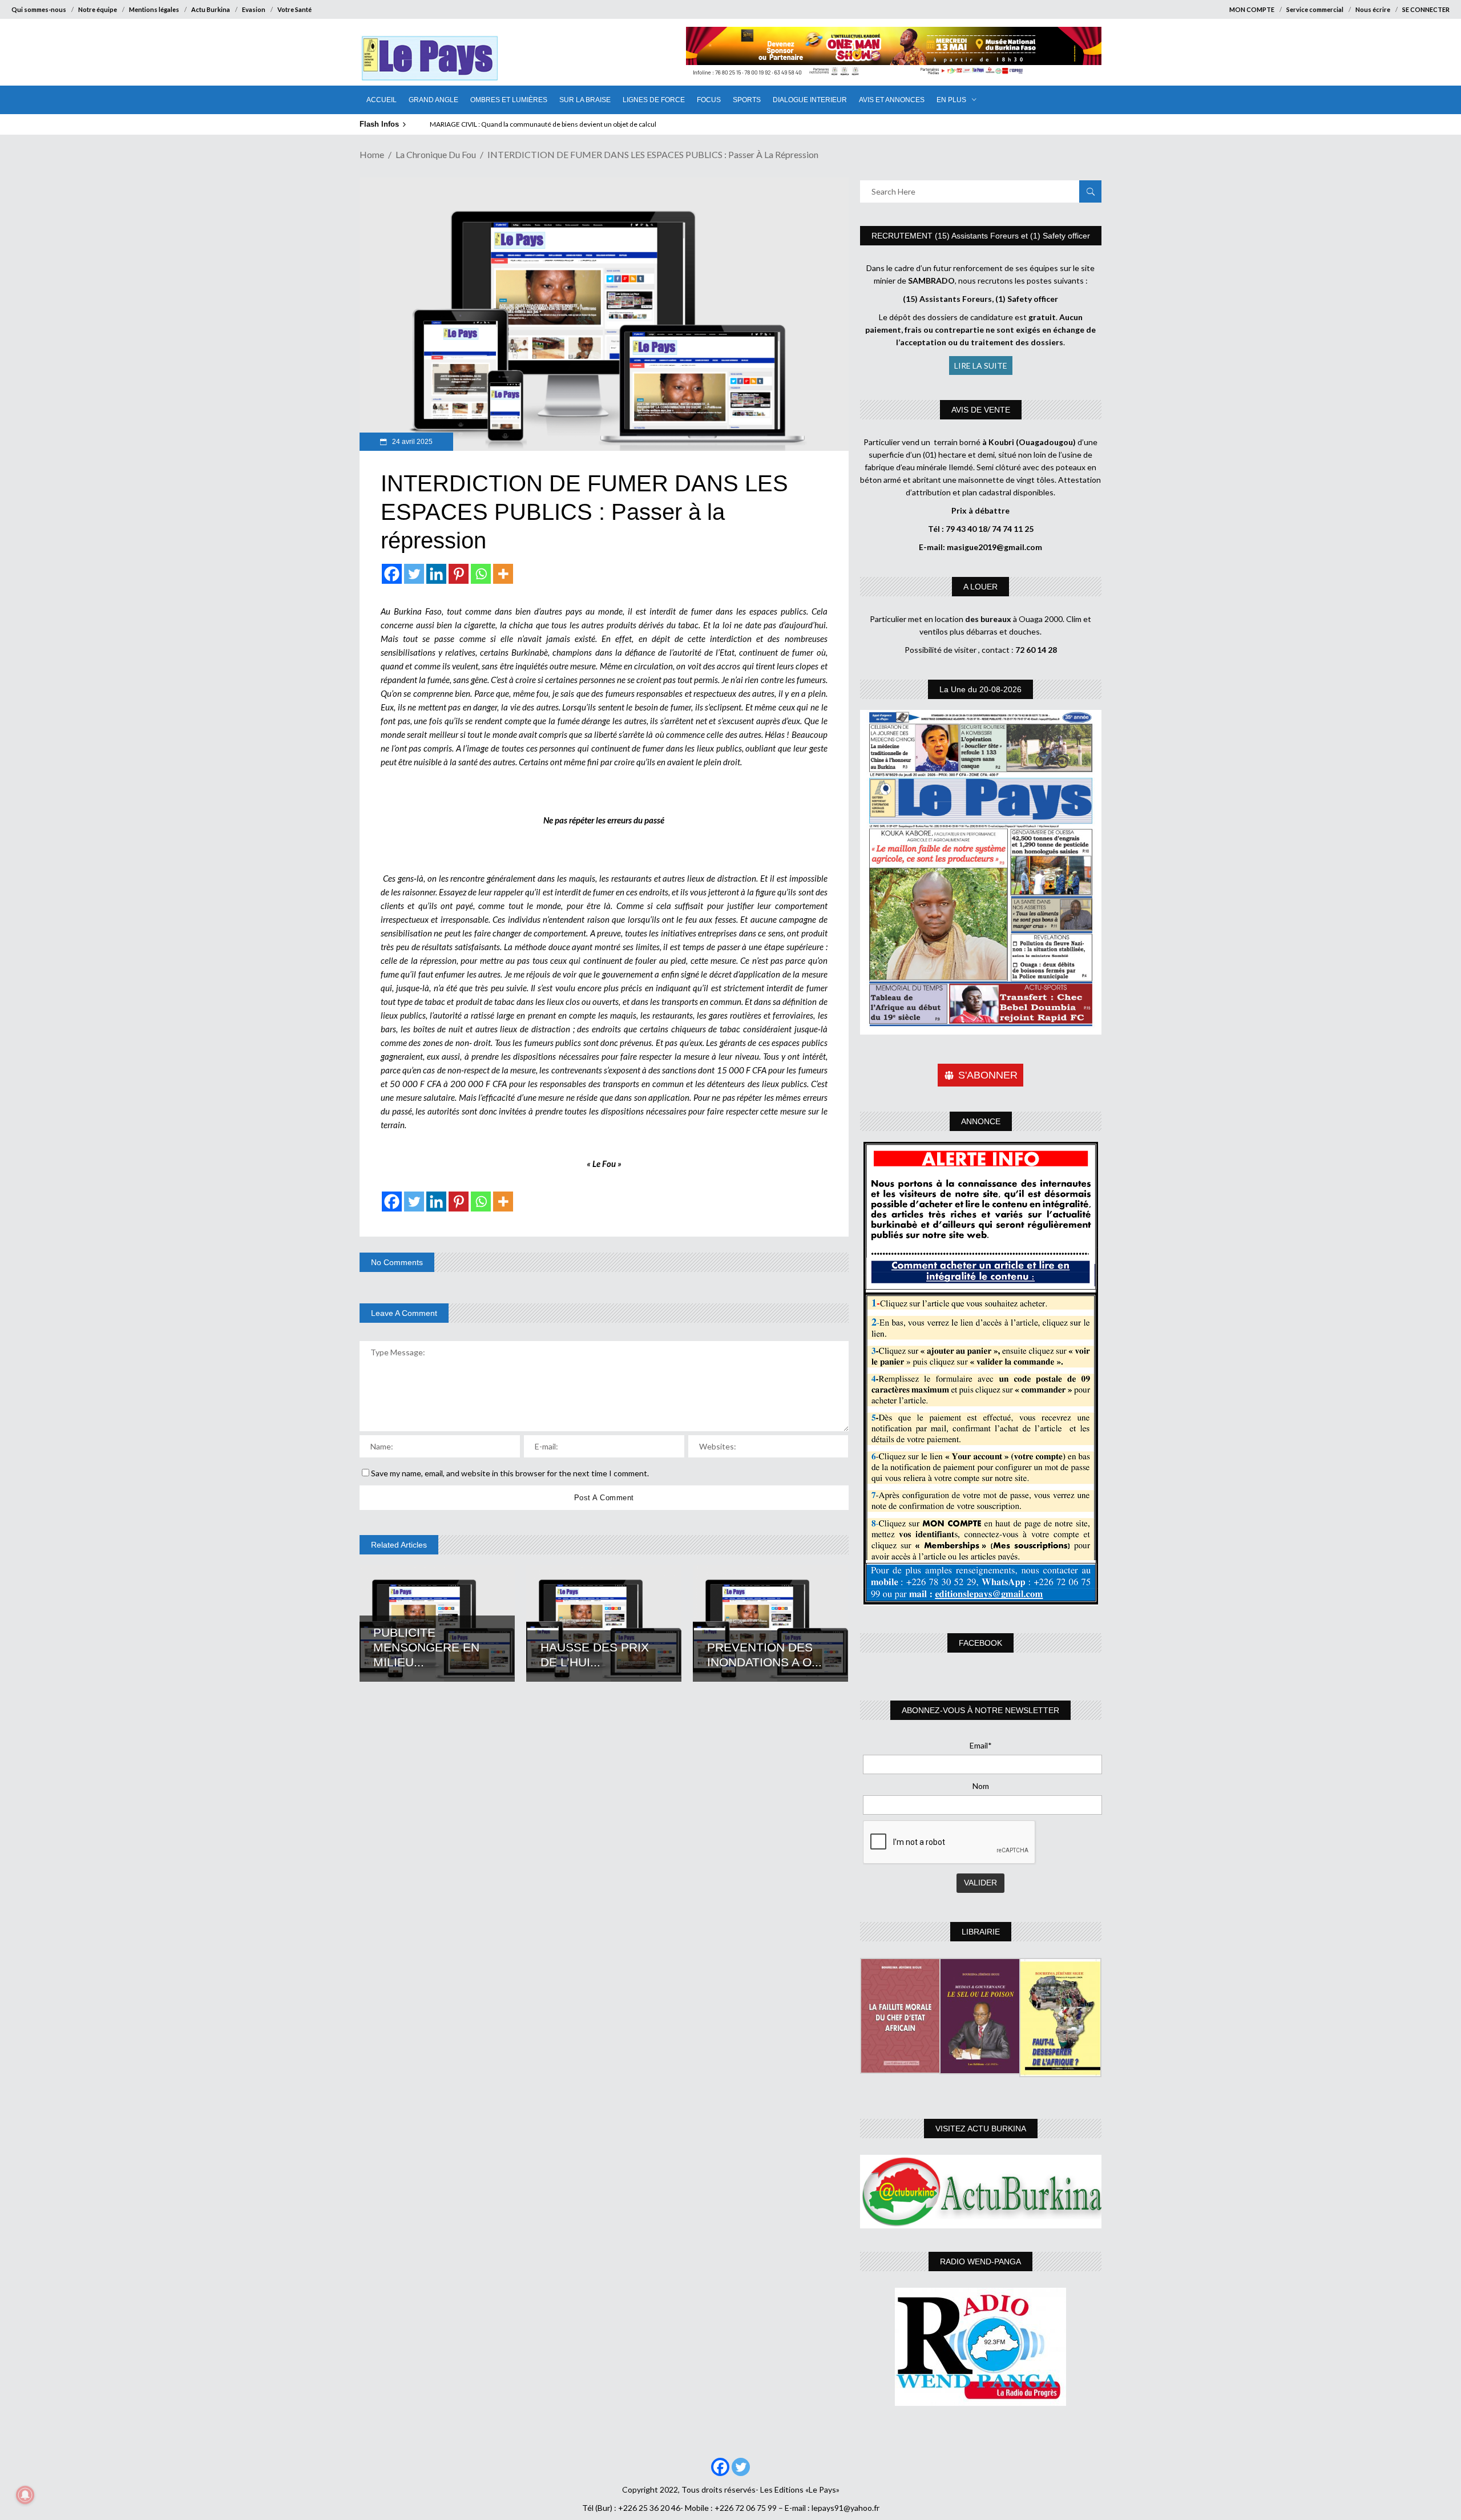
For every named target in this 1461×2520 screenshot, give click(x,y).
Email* (981, 1745)
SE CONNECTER (1426, 9)
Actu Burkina (211, 9)
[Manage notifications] (25, 2495)
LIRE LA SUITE (981, 366)
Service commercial (1315, 9)
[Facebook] (392, 574)
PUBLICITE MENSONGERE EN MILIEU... (426, 1647)
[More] (503, 574)
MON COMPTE (1252, 9)
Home (372, 154)
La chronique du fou (436, 154)
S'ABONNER (988, 1075)
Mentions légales (154, 9)
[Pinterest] (459, 574)
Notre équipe (98, 9)
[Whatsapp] (481, 574)
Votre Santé (294, 9)
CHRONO (451, 124)
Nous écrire (1373, 9)
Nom (981, 1786)
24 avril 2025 (411, 442)
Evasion (254, 9)
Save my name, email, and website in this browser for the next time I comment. (510, 1473)
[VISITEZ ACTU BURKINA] (981, 2192)
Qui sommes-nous (39, 9)
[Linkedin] (436, 574)
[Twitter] (414, 574)
